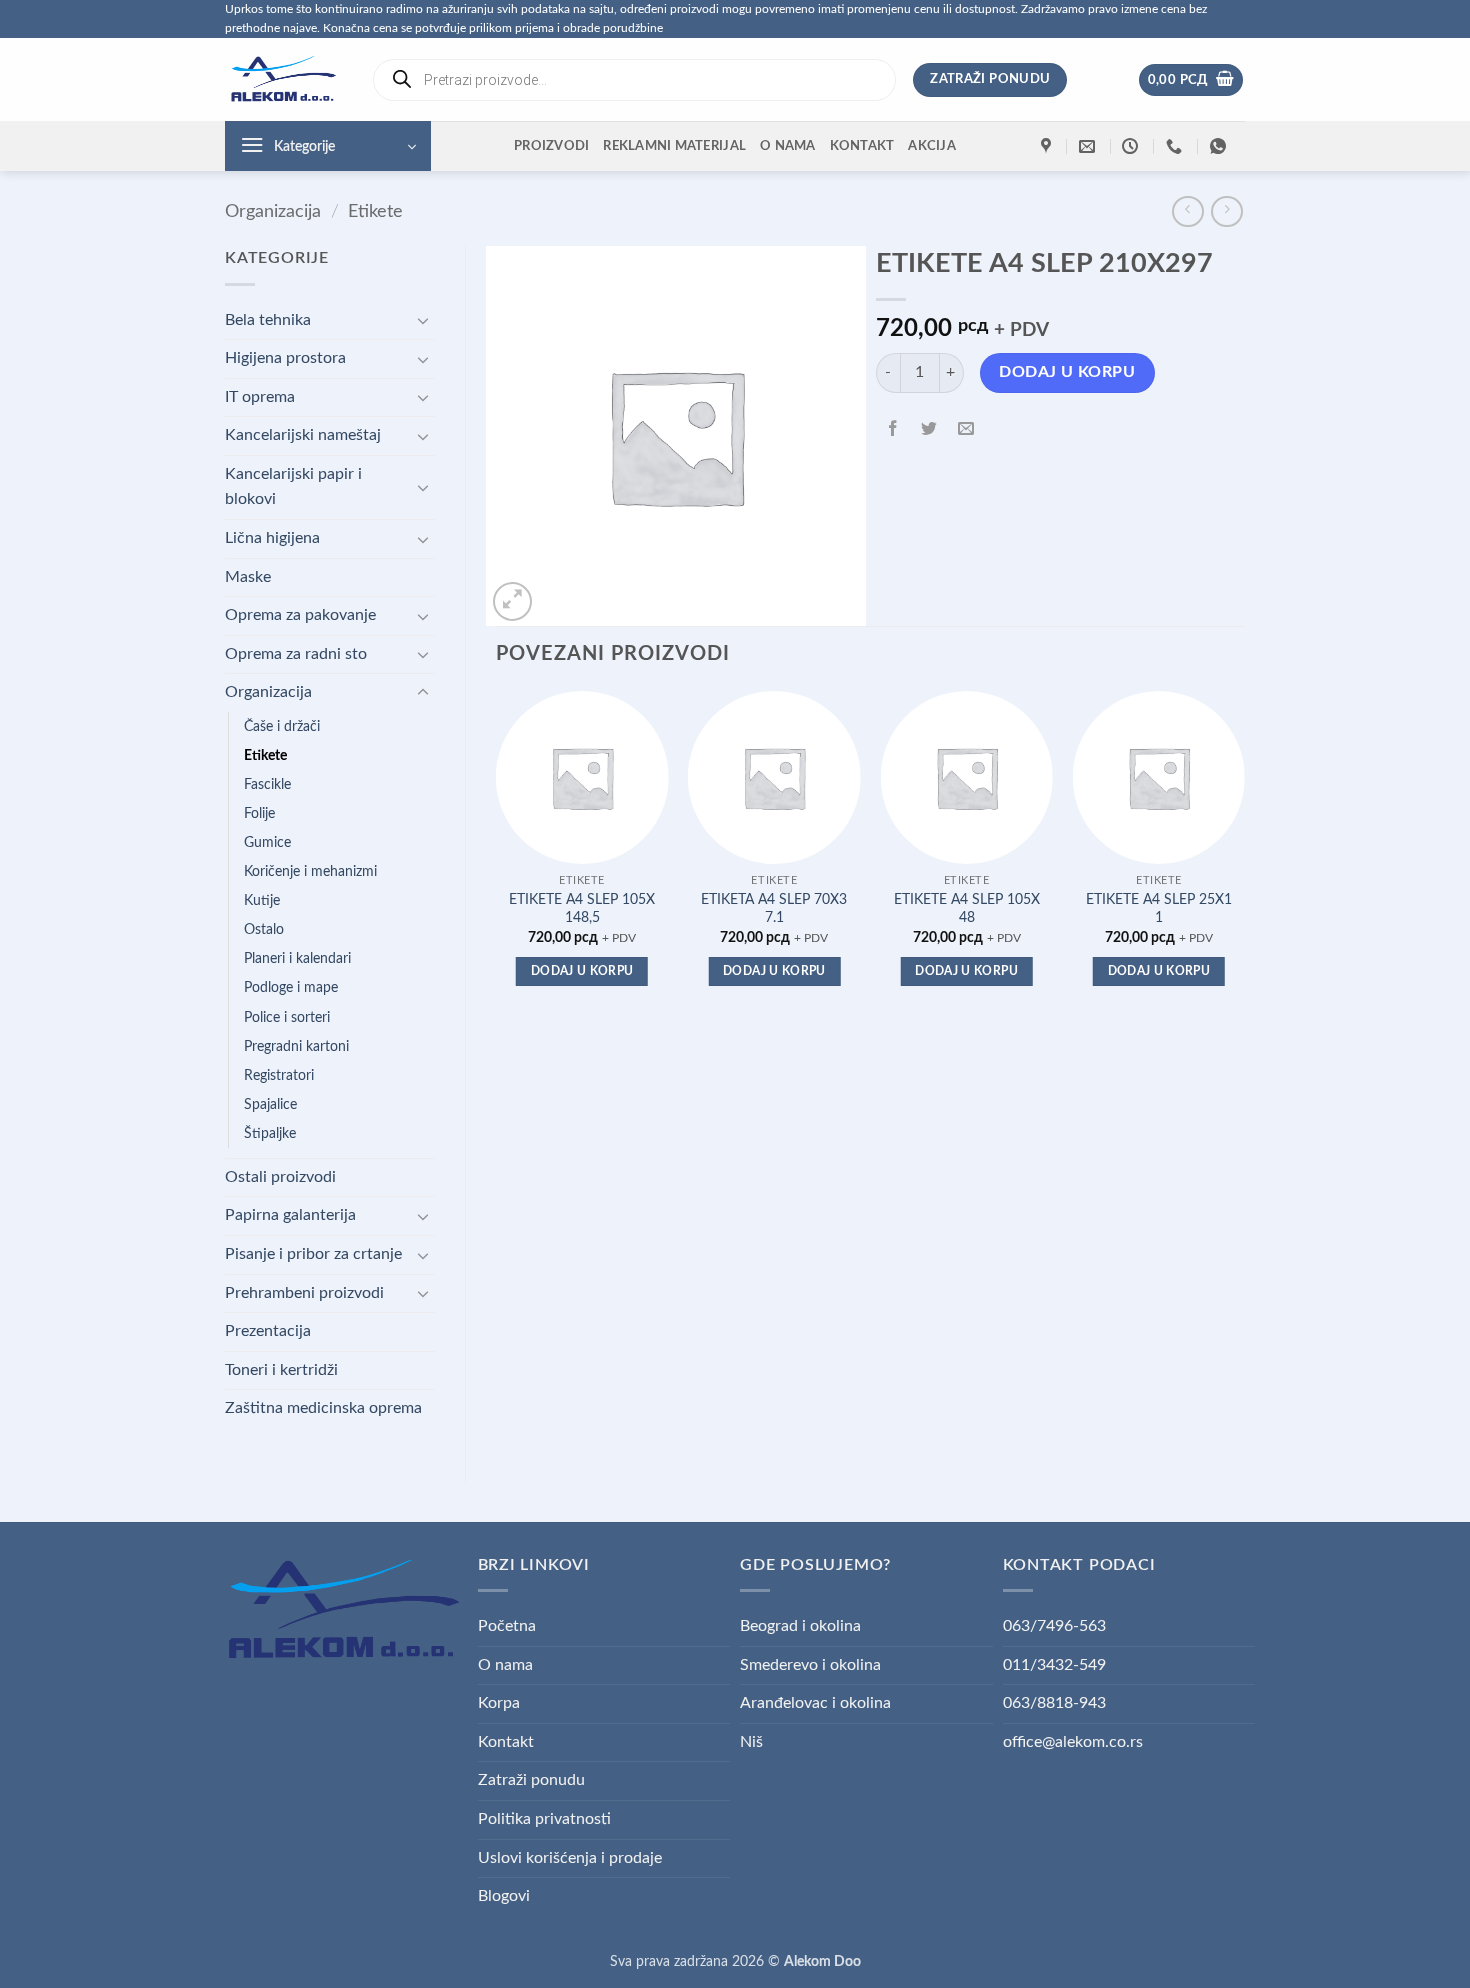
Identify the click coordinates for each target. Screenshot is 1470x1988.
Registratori (279, 1075)
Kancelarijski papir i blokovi (293, 487)
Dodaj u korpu (1067, 372)
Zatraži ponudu (531, 1780)
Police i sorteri (287, 1017)
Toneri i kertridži (281, 1370)
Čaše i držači (282, 726)
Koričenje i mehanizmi (310, 871)
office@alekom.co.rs (1073, 1742)
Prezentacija (268, 1331)
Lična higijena (272, 538)
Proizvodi (551, 146)
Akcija (932, 146)
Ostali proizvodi (280, 1177)
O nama (788, 146)
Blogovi (504, 1896)
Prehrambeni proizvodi (304, 1293)
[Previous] (497, 856)
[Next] (1244, 856)
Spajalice (270, 1104)
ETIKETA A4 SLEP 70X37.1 (774, 909)
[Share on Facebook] (893, 430)
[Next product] (1187, 211)
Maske (248, 577)
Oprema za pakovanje (300, 615)
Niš (751, 1742)
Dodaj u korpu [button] (582, 971)
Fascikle (267, 784)
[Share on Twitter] (929, 430)
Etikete (375, 211)
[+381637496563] (1176, 146)
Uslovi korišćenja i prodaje (570, 1858)
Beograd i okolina (800, 1626)
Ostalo (264, 929)
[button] (1191, 80)
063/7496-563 (1054, 1626)
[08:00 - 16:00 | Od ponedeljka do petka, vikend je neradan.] (1132, 146)
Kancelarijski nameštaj (303, 435)
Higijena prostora (285, 358)
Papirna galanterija (290, 1215)
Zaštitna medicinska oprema (323, 1408)
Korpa (499, 1703)
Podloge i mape (291, 987)
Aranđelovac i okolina (815, 1703)
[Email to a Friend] (965, 430)
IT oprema (260, 397)
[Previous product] (1226, 211)
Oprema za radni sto (296, 654)
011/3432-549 (1054, 1665)
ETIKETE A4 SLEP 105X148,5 (582, 909)
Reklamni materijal (674, 146)
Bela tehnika (268, 320)
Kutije (262, 900)
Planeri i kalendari (297, 958)
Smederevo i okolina (810, 1665)
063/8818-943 (1054, 1703)
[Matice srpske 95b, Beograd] (1048, 146)
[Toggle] (423, 320)
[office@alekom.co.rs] (1089, 146)
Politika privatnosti (544, 1819)
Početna (507, 1626)
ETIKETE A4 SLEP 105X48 (967, 909)
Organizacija (273, 211)
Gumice (267, 842)
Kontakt (862, 146)
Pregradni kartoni (296, 1046)
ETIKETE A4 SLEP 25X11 (1159, 909)
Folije (259, 813)
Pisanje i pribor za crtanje (313, 1254)
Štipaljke (270, 1133)
